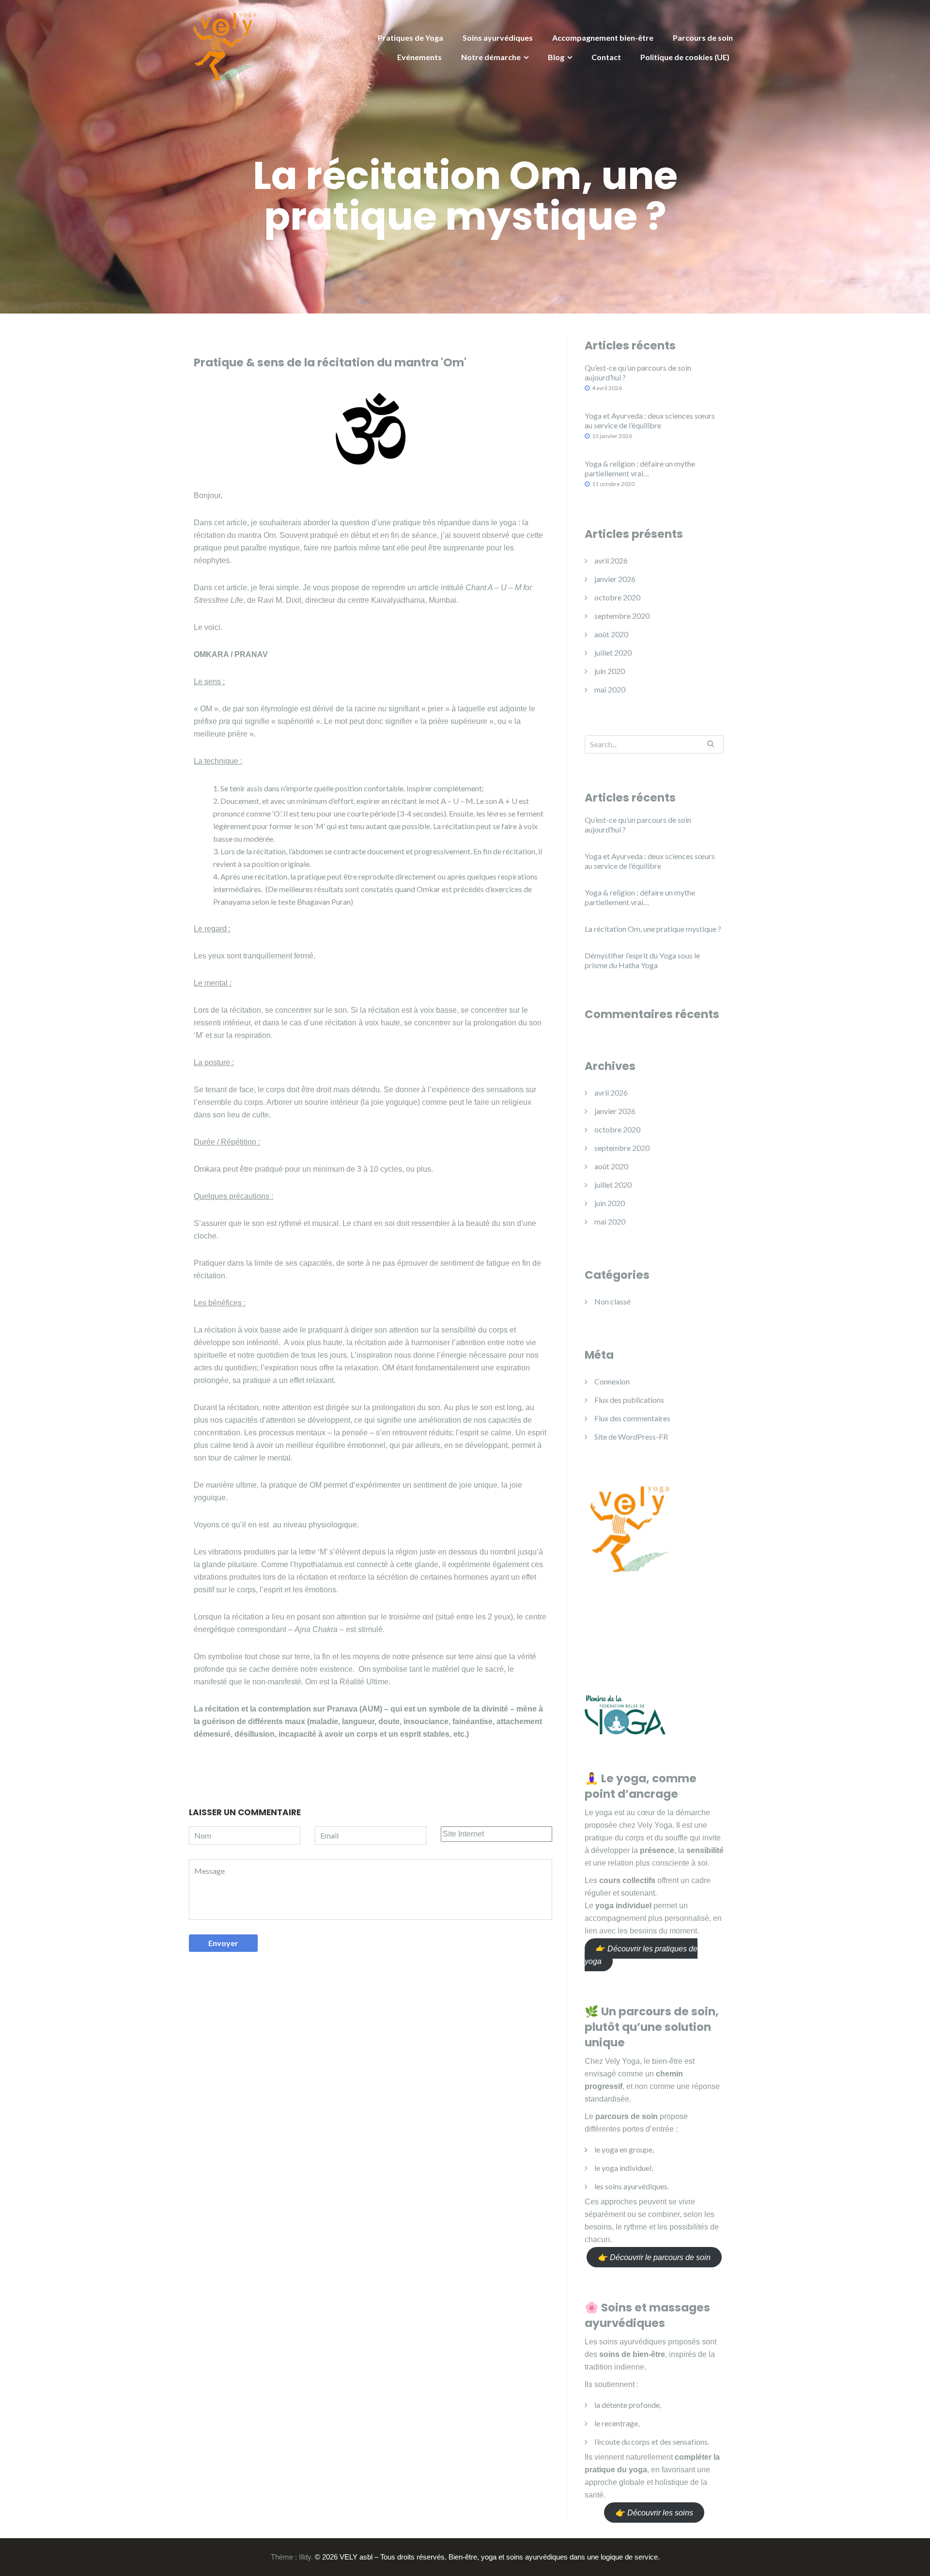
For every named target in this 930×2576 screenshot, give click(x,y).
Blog (556, 57)
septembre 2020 (622, 616)
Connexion (612, 1381)
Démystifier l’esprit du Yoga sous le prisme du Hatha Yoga (642, 960)
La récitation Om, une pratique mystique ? (653, 929)
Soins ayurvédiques (498, 38)
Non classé (612, 1301)
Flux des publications (629, 1400)
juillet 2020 (613, 652)
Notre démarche (491, 57)
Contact (606, 57)
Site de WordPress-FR (631, 1437)
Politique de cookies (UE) (685, 57)
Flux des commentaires (632, 1418)
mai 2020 (610, 689)
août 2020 (611, 634)
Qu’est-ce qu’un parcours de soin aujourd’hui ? (638, 372)
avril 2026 (611, 560)
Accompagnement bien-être (603, 38)
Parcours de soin (703, 38)
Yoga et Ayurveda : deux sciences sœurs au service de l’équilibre (650, 420)
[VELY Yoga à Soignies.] (225, 45)
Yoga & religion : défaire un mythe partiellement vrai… (640, 468)
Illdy (305, 2557)
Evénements (419, 57)
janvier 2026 (615, 579)
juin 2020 (610, 671)
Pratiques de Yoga (411, 38)
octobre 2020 (617, 597)
